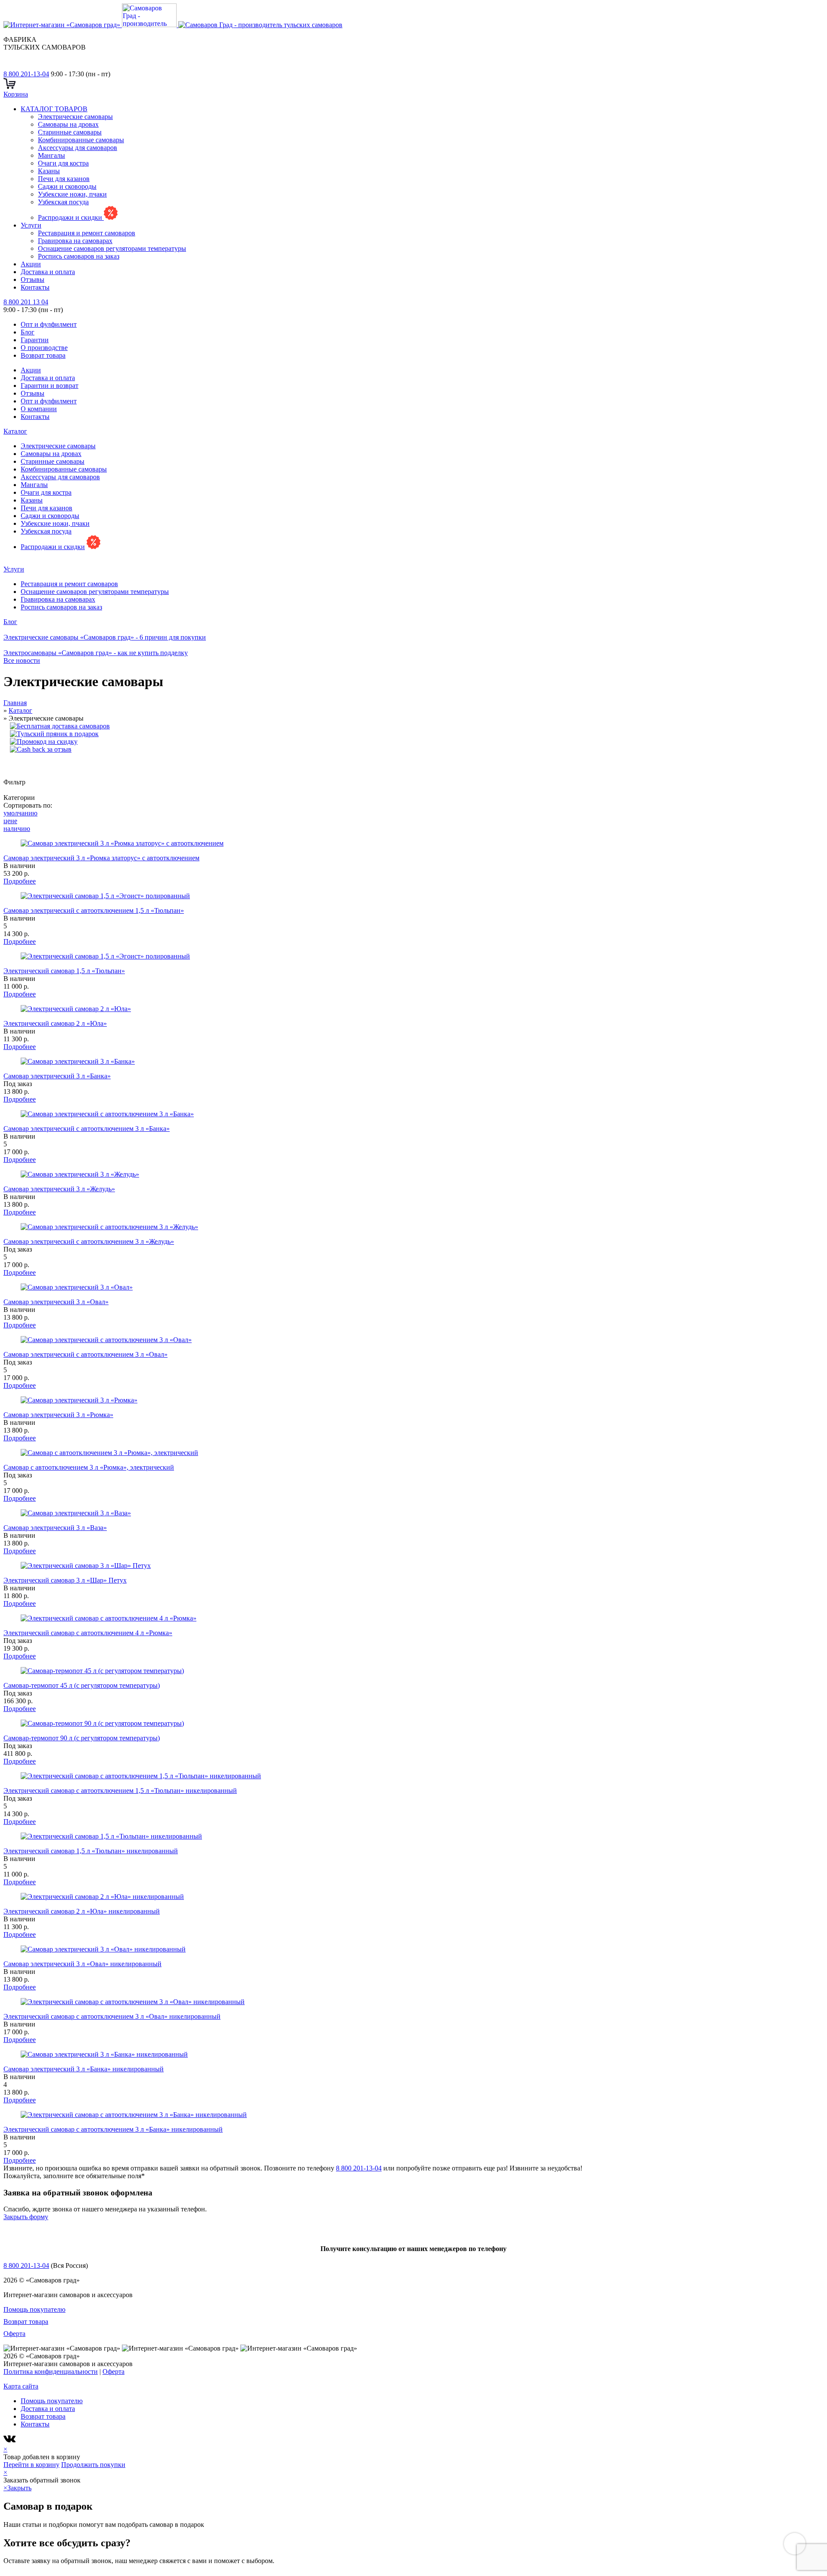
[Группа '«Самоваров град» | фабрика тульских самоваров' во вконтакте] (9, 66)
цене (10, 821)
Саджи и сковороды (67, 186)
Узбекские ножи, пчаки (72, 194)
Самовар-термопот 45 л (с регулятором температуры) (82, 1685)
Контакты (35, 287)
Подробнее (20, 881)
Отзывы (33, 279)
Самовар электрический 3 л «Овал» (56, 1302)
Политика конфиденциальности (51, 2371)
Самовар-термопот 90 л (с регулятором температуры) (82, 1738)
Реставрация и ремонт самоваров (87, 233)
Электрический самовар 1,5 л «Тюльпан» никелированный (91, 1851)
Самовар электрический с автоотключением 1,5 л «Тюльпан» (94, 910)
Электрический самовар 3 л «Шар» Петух (65, 1580)
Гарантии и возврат (50, 386)
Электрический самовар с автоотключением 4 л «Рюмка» (88, 1633)
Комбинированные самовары (81, 140)
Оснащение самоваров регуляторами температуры (112, 248)
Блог (28, 332)
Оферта (14, 2334)
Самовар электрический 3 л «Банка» (57, 1076)
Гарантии (35, 340)
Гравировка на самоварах (75, 241)
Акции (31, 264)
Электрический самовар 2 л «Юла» (55, 1023)
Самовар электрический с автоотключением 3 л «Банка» (87, 1129)
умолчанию (20, 813)
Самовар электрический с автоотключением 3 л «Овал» (85, 1354)
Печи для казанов (64, 179)
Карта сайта (21, 2386)
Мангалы (51, 155)
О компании (39, 409)
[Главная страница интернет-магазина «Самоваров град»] (173, 25)
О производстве (44, 348)
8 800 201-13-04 (26, 74)
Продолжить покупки (93, 2465)
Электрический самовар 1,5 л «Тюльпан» (64, 971)
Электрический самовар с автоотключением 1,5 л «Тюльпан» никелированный (120, 1791)
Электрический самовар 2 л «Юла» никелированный (82, 1911)
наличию (17, 829)
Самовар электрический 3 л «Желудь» (59, 1189)
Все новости (22, 660)
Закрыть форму (26, 2217)
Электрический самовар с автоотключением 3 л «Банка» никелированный (113, 2129)
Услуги (31, 225)
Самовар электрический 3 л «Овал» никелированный (82, 1964)
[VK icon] (11, 2441)
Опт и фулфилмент (49, 324)
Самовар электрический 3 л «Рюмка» (58, 1415)
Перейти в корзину (31, 2465)
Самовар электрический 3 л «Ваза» (55, 1528)
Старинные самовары (70, 132)
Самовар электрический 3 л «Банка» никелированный (84, 2069)
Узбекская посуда (63, 202)
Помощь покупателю (34, 2309)
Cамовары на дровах (68, 124)
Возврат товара (43, 355)
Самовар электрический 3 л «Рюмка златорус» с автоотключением (101, 858)
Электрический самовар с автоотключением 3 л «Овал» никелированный (112, 2016)
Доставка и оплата (48, 272)
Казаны (49, 171)
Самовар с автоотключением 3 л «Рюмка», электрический (89, 1467)
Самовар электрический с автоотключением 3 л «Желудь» (89, 1241)
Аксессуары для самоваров (78, 148)
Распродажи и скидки (71, 217)
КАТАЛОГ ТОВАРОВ (54, 109)
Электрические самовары (75, 117)
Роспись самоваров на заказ (79, 256)
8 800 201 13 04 (26, 302)
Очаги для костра (63, 163)
